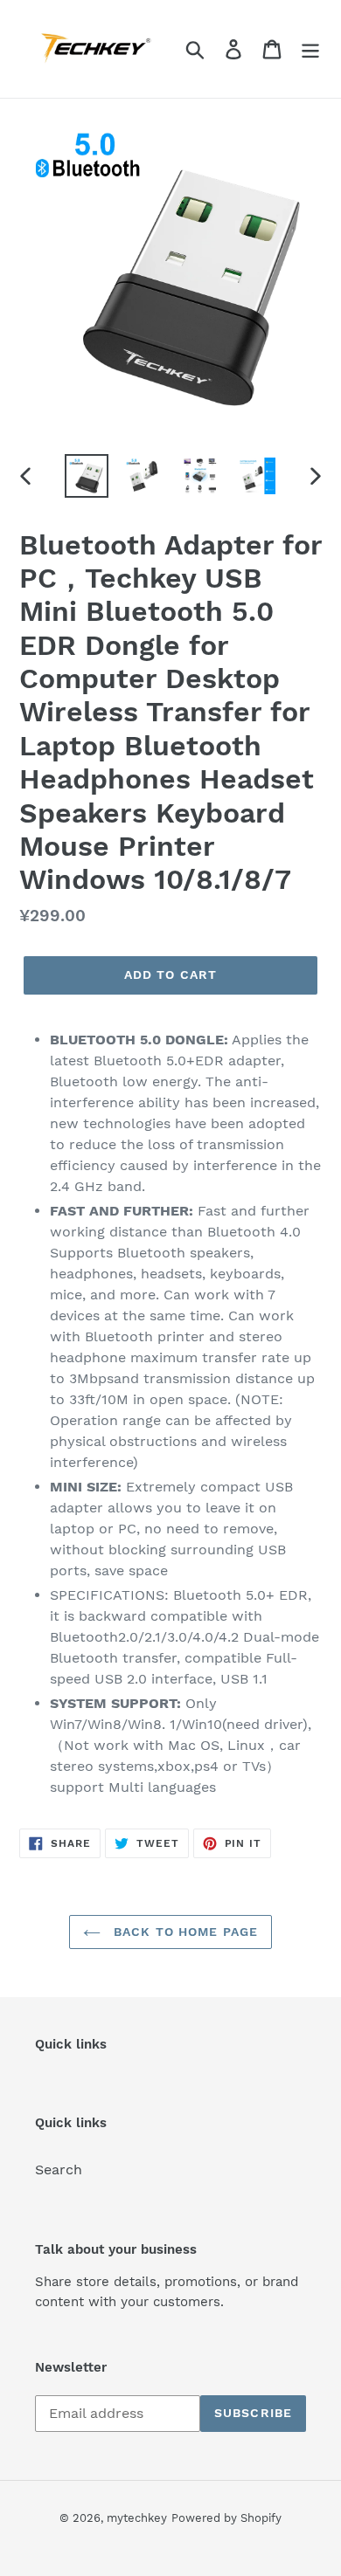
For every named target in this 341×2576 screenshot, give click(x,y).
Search (59, 2170)
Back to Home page (184, 1932)
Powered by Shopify (226, 2518)
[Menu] (310, 49)
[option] (87, 476)
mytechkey (137, 2518)
